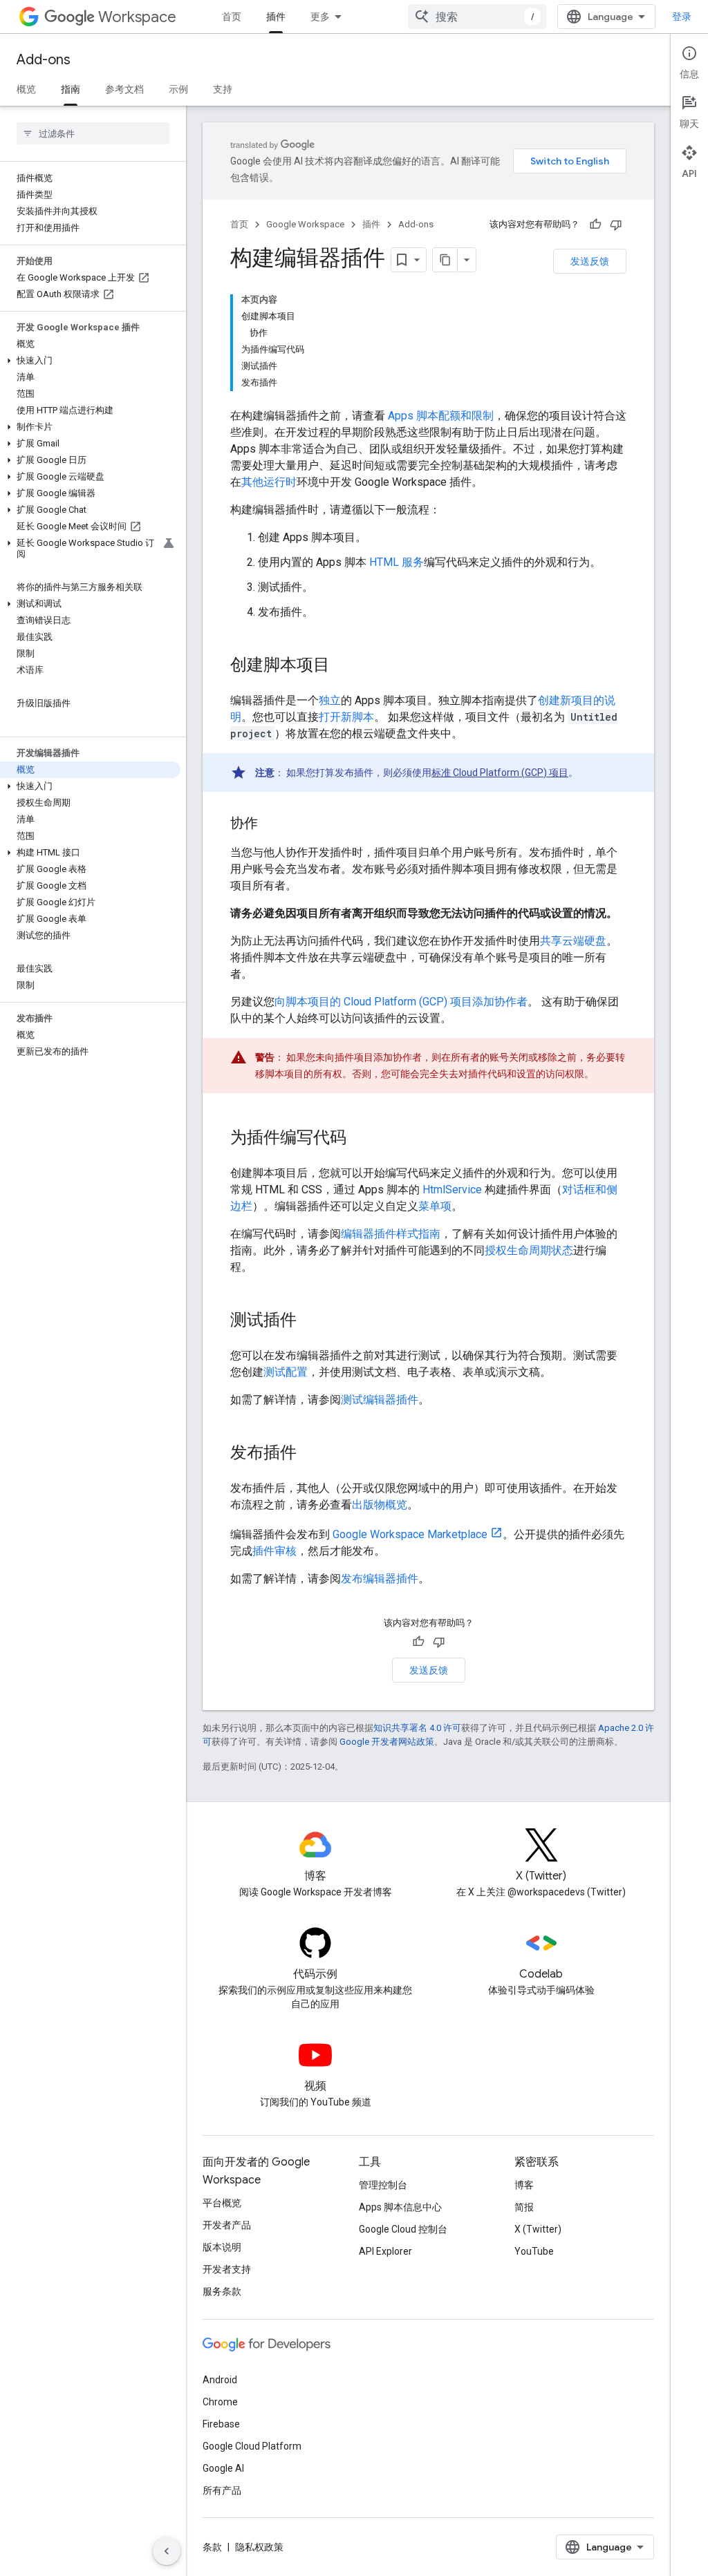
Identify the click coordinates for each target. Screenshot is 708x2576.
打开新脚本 (346, 717)
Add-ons (44, 60)
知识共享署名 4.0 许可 (417, 1728)
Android (220, 2380)
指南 (71, 89)
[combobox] (477, 17)
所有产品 (222, 2490)
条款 (212, 2547)
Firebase (221, 2424)
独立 (330, 700)
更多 (320, 17)
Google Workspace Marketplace (410, 1534)
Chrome (220, 2402)
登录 (682, 17)
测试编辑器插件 (380, 1400)
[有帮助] (595, 225)
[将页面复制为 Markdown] (445, 260)
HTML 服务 (397, 562)
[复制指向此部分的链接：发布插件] (310, 1454)
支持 (223, 89)
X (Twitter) (538, 2229)
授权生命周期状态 (529, 1250)
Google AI (223, 2468)
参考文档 (124, 89)
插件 (276, 17)
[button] (90, 361)
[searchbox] (93, 133)
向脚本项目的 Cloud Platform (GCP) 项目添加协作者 (401, 1002)
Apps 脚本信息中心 (400, 2207)
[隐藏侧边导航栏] (167, 2551)
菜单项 (435, 1206)
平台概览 (222, 2203)
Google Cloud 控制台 (403, 2229)
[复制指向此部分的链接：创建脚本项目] (344, 666)
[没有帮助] (616, 225)
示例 (178, 89)
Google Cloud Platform (252, 2446)
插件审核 (274, 1551)
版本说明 (222, 2247)
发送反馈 (590, 261)
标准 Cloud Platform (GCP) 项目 (500, 773)
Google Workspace (305, 224)
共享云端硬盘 (573, 941)
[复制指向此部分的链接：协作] (272, 824)
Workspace (137, 17)
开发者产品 (227, 2225)
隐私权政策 (259, 2547)
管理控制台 (383, 2185)
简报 (524, 2207)
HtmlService (452, 1190)
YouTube (534, 2251)
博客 (524, 2185)
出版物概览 (380, 1505)
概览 (26, 89)
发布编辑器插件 (380, 1579)
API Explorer (385, 2251)
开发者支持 (227, 2269)
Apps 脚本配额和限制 (441, 416)
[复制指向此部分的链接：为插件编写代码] (360, 1139)
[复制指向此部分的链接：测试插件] (310, 1321)
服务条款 (222, 2291)
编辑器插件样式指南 (391, 1234)
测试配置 (286, 1372)
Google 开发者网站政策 (387, 1742)
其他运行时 (269, 482)
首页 (232, 17)
